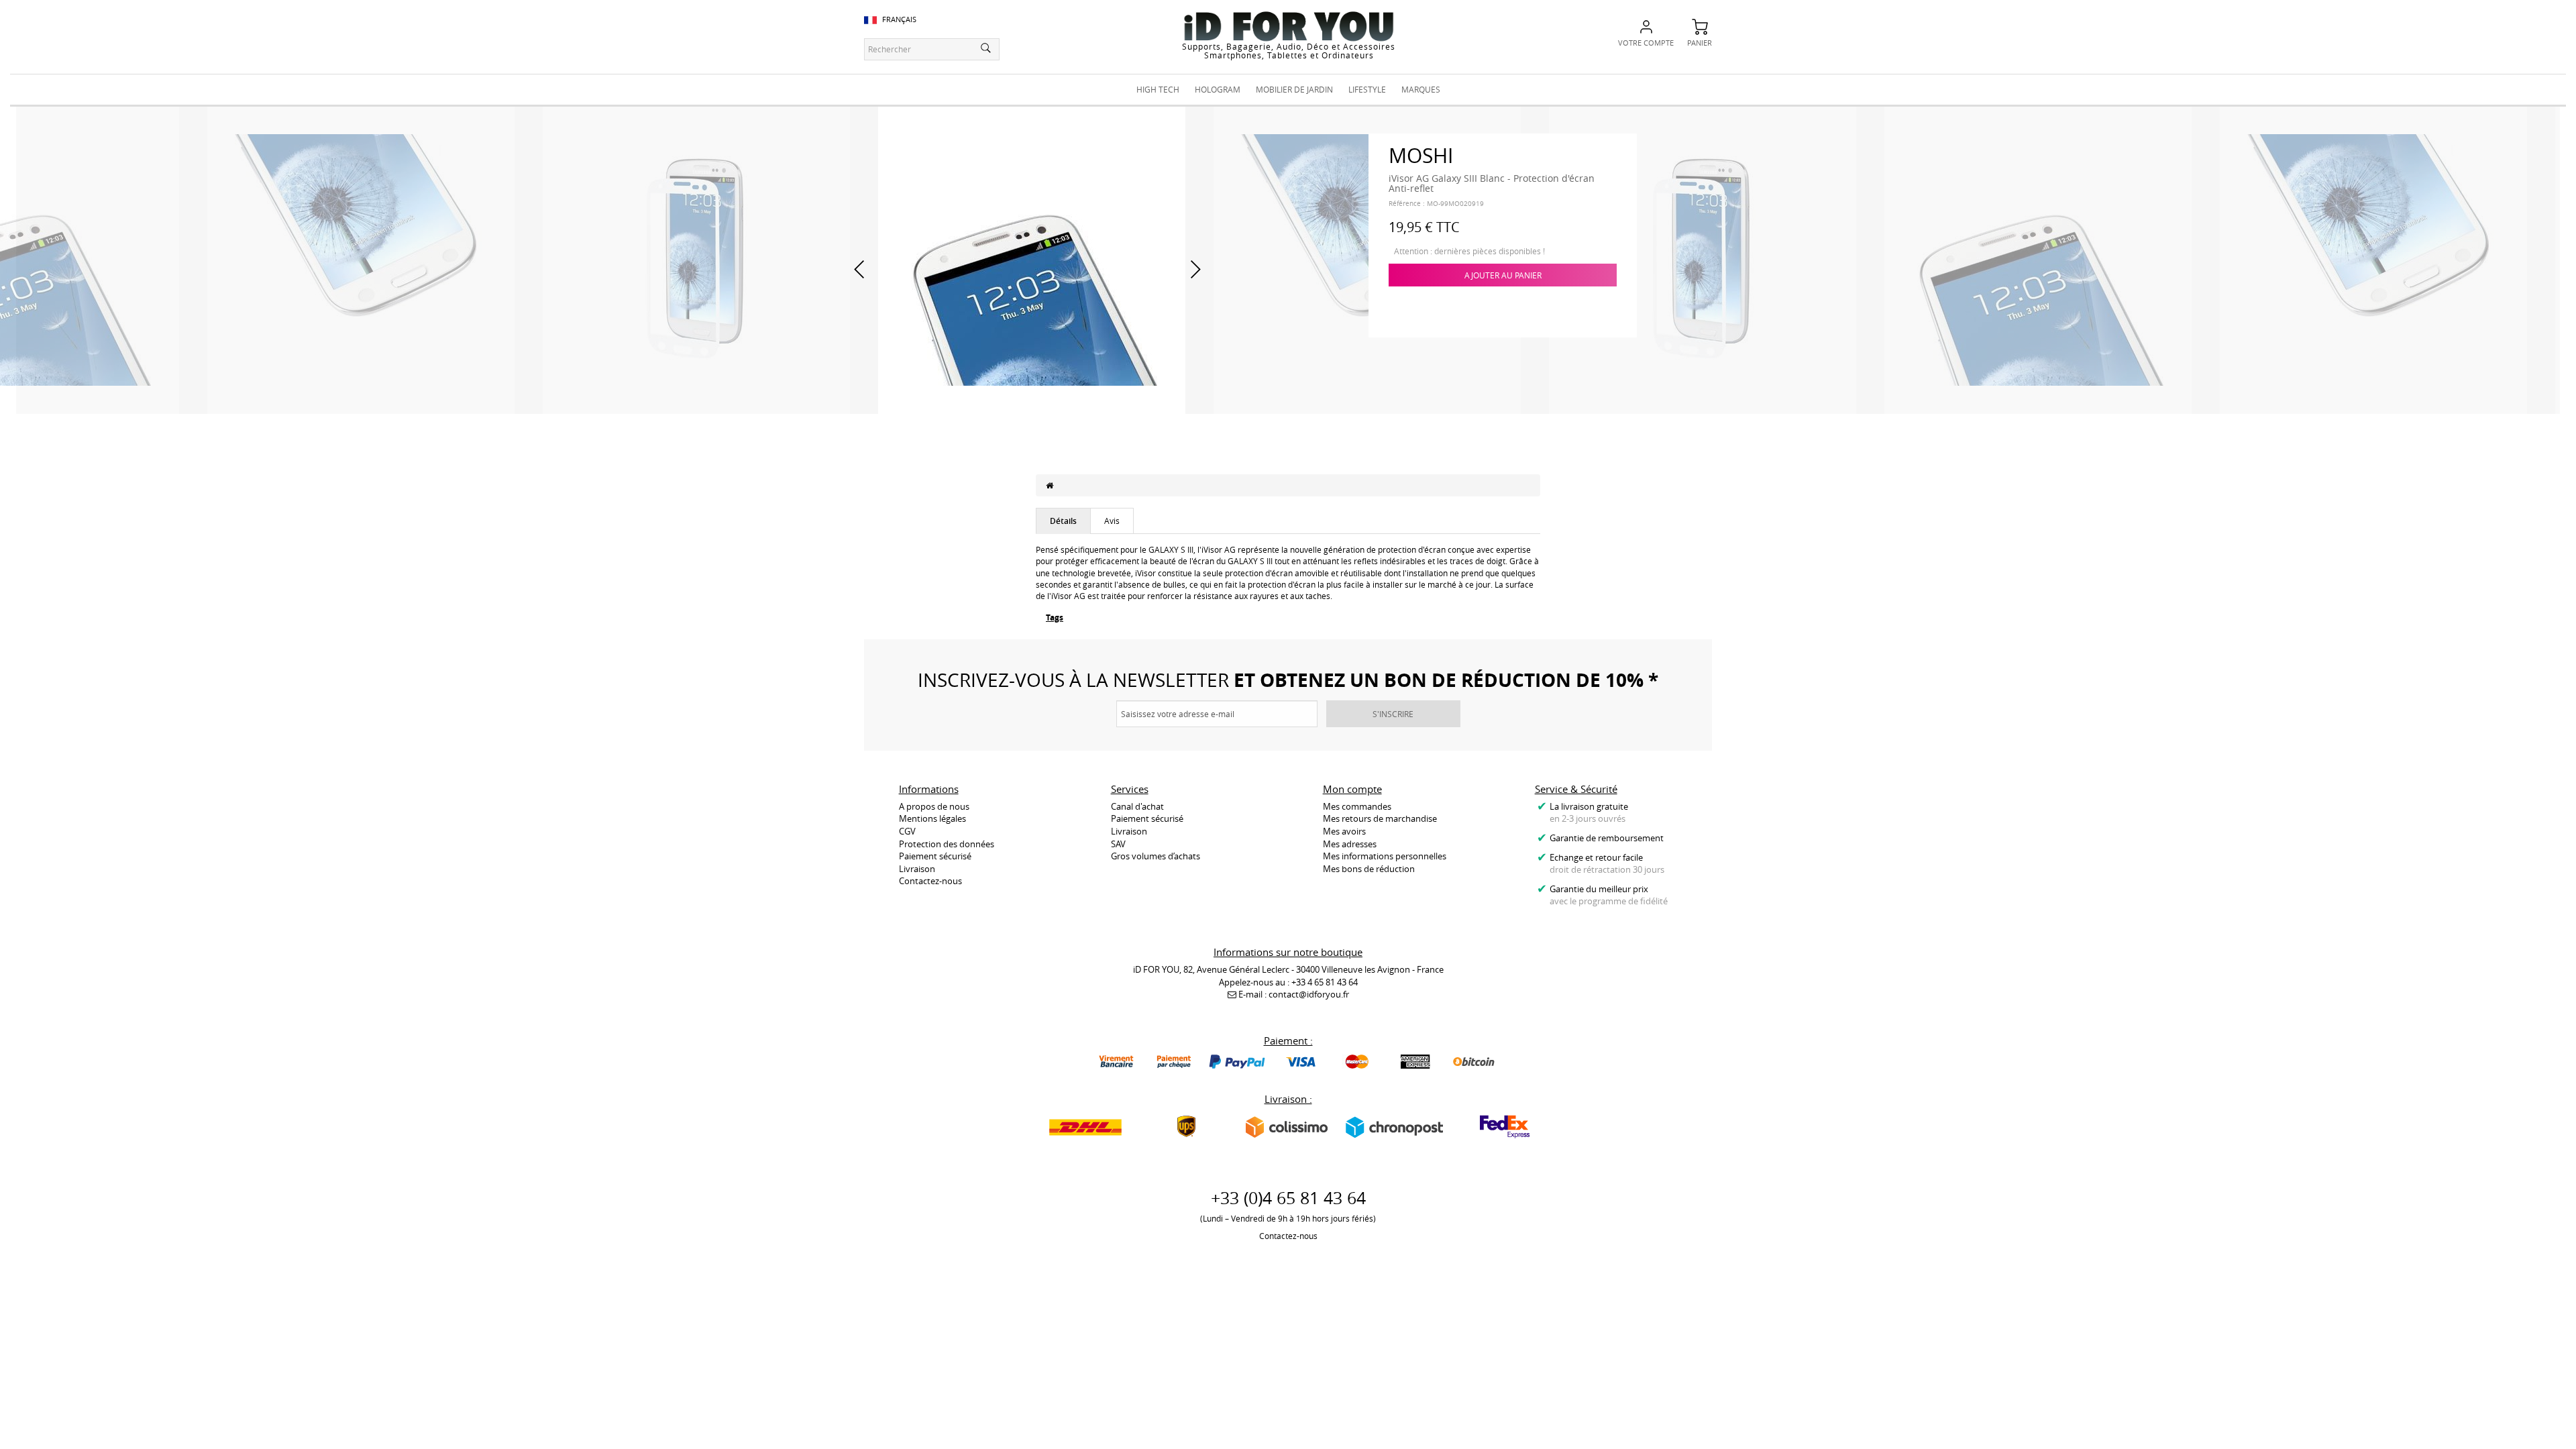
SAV (1118, 844)
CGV (907, 831)
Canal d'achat (1137, 806)
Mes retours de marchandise (1380, 818)
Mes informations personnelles (1385, 856)
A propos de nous (934, 806)
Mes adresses (1350, 844)
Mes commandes (1357, 806)
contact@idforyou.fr (1309, 994)
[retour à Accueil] (1050, 485)
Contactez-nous (930, 881)
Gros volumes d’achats (1156, 856)
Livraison (917, 869)
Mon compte (1352, 789)
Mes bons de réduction (1369, 869)
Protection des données (947, 844)
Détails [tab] (1063, 521)
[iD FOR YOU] (1289, 26)
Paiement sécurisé (935, 856)
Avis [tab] (1112, 521)
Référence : (1407, 204)
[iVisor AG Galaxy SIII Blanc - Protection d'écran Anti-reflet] (361, 259)
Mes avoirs (1344, 831)
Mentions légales (932, 818)
